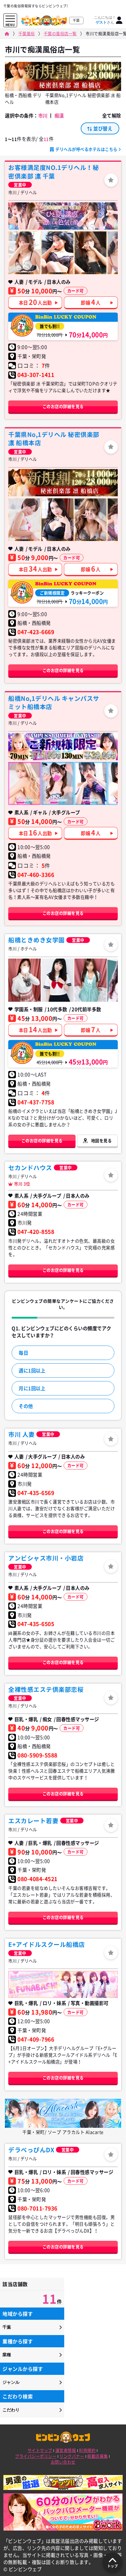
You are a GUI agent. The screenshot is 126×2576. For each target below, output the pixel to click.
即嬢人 (91, 302)
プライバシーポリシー (36, 2456)
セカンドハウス (30, 1168)
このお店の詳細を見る (63, 406)
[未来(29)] (24, 520)
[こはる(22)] (57, 784)
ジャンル (11, 2382)
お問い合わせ (63, 2462)
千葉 (7, 2327)
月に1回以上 (32, 1388)
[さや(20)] (24, 980)
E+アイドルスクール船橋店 (47, 1944)
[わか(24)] (91, 784)
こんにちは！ (105, 20)
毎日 (23, 1353)
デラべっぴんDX (31, 2150)
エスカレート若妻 (33, 1821)
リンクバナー (72, 2456)
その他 (26, 1406)
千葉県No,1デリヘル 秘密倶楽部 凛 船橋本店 (54, 439)
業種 (7, 2355)
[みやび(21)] (91, 980)
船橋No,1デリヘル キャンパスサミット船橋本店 (54, 702)
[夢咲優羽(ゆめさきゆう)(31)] (57, 253)
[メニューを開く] (10, 19)
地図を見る (102, 1141)
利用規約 (87, 2450)
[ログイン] (119, 20)
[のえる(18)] (24, 784)
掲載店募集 (98, 2456)
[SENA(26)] (91, 253)
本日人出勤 (35, 302)
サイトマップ (40, 2450)
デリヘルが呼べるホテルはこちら (87, 149)
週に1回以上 (32, 1371)
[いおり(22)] (57, 980)
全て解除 (112, 116)
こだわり (11, 2410)
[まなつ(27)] (91, 520)
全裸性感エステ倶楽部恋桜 (46, 1689)
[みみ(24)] (24, 253)
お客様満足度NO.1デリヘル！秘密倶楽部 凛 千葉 (54, 172)
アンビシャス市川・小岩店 (46, 1558)
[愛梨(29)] (57, 520)
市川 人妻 (22, 1434)
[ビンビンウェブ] (7, 34)
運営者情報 (66, 2450)
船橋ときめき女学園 (37, 940)
